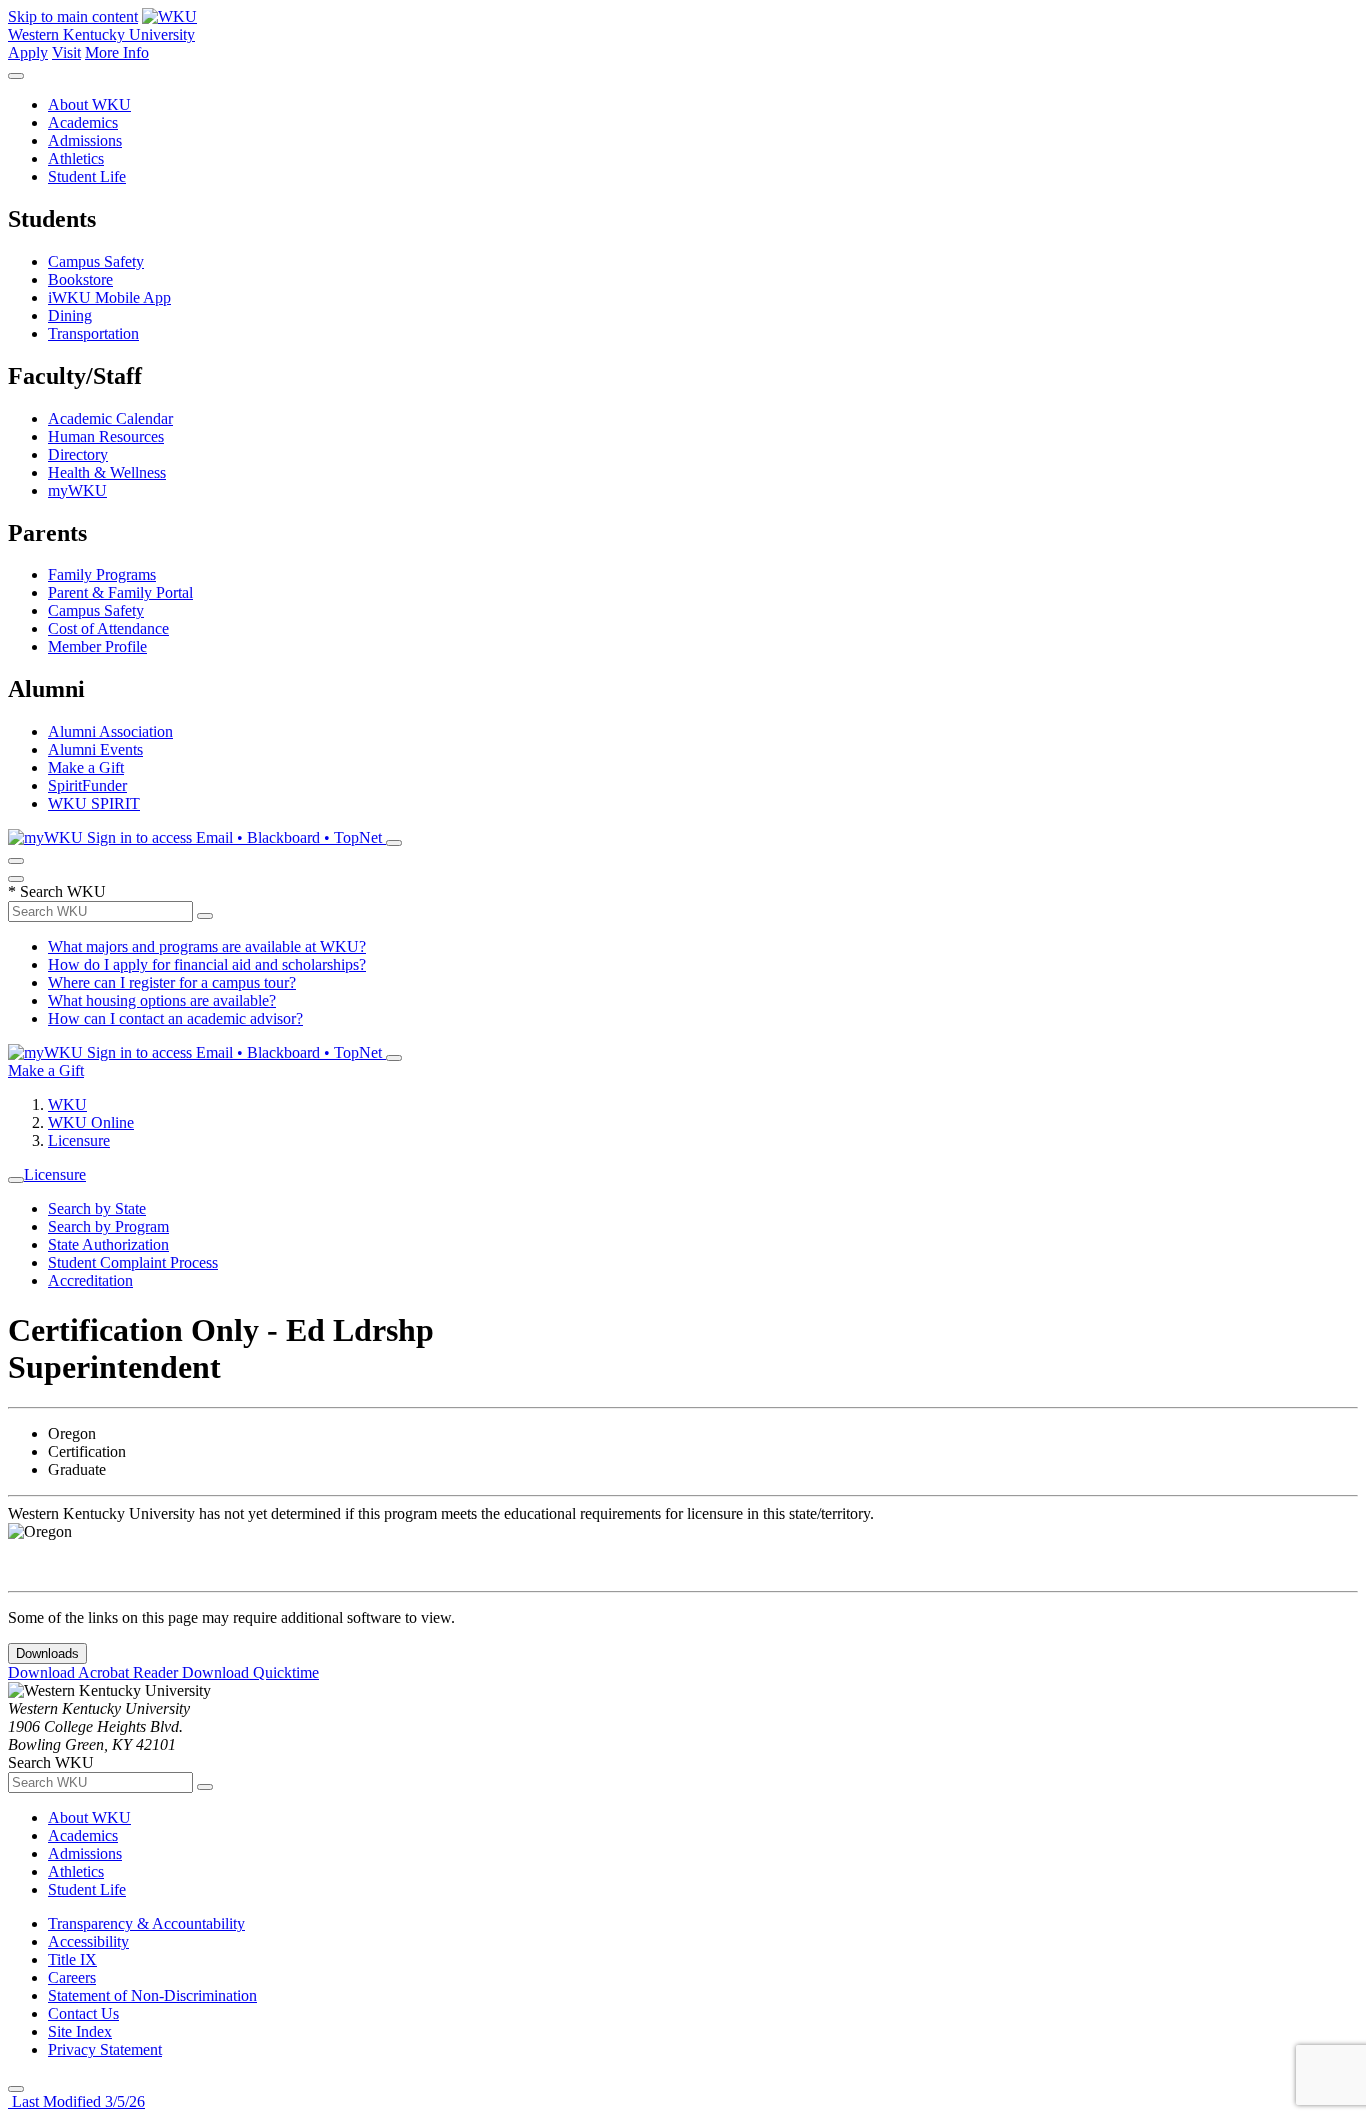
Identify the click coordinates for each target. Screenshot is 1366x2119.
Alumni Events (95, 749)
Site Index (80, 2031)
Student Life (87, 176)
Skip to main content (73, 16)
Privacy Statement (105, 2049)
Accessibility (88, 1941)
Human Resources (106, 436)
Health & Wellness (107, 472)
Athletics (76, 158)
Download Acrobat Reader (95, 1672)
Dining (70, 315)
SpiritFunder (87, 785)
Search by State (97, 1208)
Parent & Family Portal (120, 592)
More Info (117, 52)
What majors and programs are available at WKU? (207, 946)
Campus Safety (96, 261)
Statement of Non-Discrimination (152, 1995)
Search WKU (57, 891)
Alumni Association (110, 731)
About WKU (89, 104)
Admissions (85, 140)
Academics (83, 122)
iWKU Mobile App (109, 297)
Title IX (72, 1959)
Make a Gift (86, 767)
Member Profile (97, 646)
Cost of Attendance (108, 628)
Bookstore (80, 279)
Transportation (93, 333)
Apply (28, 52)
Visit (66, 52)
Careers (72, 1977)
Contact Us (83, 2013)
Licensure (79, 1140)
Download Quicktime (250, 1672)
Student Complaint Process (133, 1262)
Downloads (47, 1653)
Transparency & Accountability (146, 1923)
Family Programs (102, 574)
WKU (67, 1104)
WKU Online (91, 1122)
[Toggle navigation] (16, 1180)
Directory (78, 454)
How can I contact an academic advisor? (175, 1018)
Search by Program (108, 1226)
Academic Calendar (110, 418)
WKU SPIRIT (94, 803)
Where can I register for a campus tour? (172, 982)
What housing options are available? (162, 1000)
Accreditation (90, 1280)
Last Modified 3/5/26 (76, 2101)
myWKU (77, 490)
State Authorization (108, 1244)
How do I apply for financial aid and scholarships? (207, 964)
